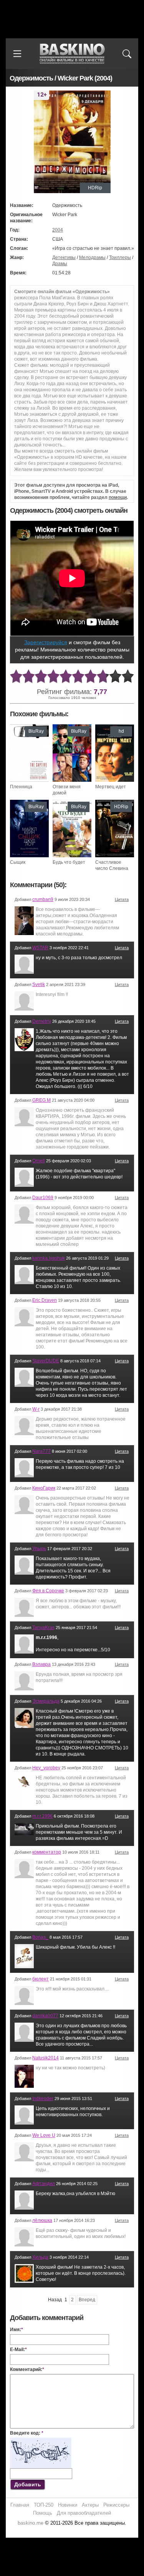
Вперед (87, 2300)
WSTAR (40, 948)
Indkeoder (43, 2099)
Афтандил (44, 2184)
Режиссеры (116, 2505)
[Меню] (17, 54)
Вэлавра (41, 1664)
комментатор (47, 1852)
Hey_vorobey (46, 1768)
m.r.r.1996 (42, 1816)
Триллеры (120, 258)
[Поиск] (127, 54)
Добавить (28, 2484)
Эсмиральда (46, 1701)
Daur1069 (43, 1198)
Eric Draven (45, 1300)
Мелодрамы (92, 258)
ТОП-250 (44, 2505)
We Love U (44, 2135)
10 (128, 677)
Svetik (39, 984)
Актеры (90, 2505)
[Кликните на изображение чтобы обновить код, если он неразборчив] (41, 2441)
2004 (58, 230)
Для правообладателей (84, 2513)
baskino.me (31, 2523)
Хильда (40, 2257)
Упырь (39, 1549)
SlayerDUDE (46, 1361)
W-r (36, 1409)
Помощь (43, 2513)
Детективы (64, 258)
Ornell (39, 1161)
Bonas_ (40, 1937)
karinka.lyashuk (49, 1258)
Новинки (68, 2505)
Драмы (60, 264)
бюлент (41, 1979)
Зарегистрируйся (46, 642)
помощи (118, 497)
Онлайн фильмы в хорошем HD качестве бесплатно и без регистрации (72, 54)
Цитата (122, 899)
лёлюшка (42, 2220)
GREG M (41, 1100)
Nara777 (41, 1451)
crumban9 (43, 899)
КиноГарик (44, 1488)
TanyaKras (43, 1628)
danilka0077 (45, 2016)
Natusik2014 (46, 2058)
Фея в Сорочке (48, 1591)
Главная (20, 2505)
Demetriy (42, 1021)
